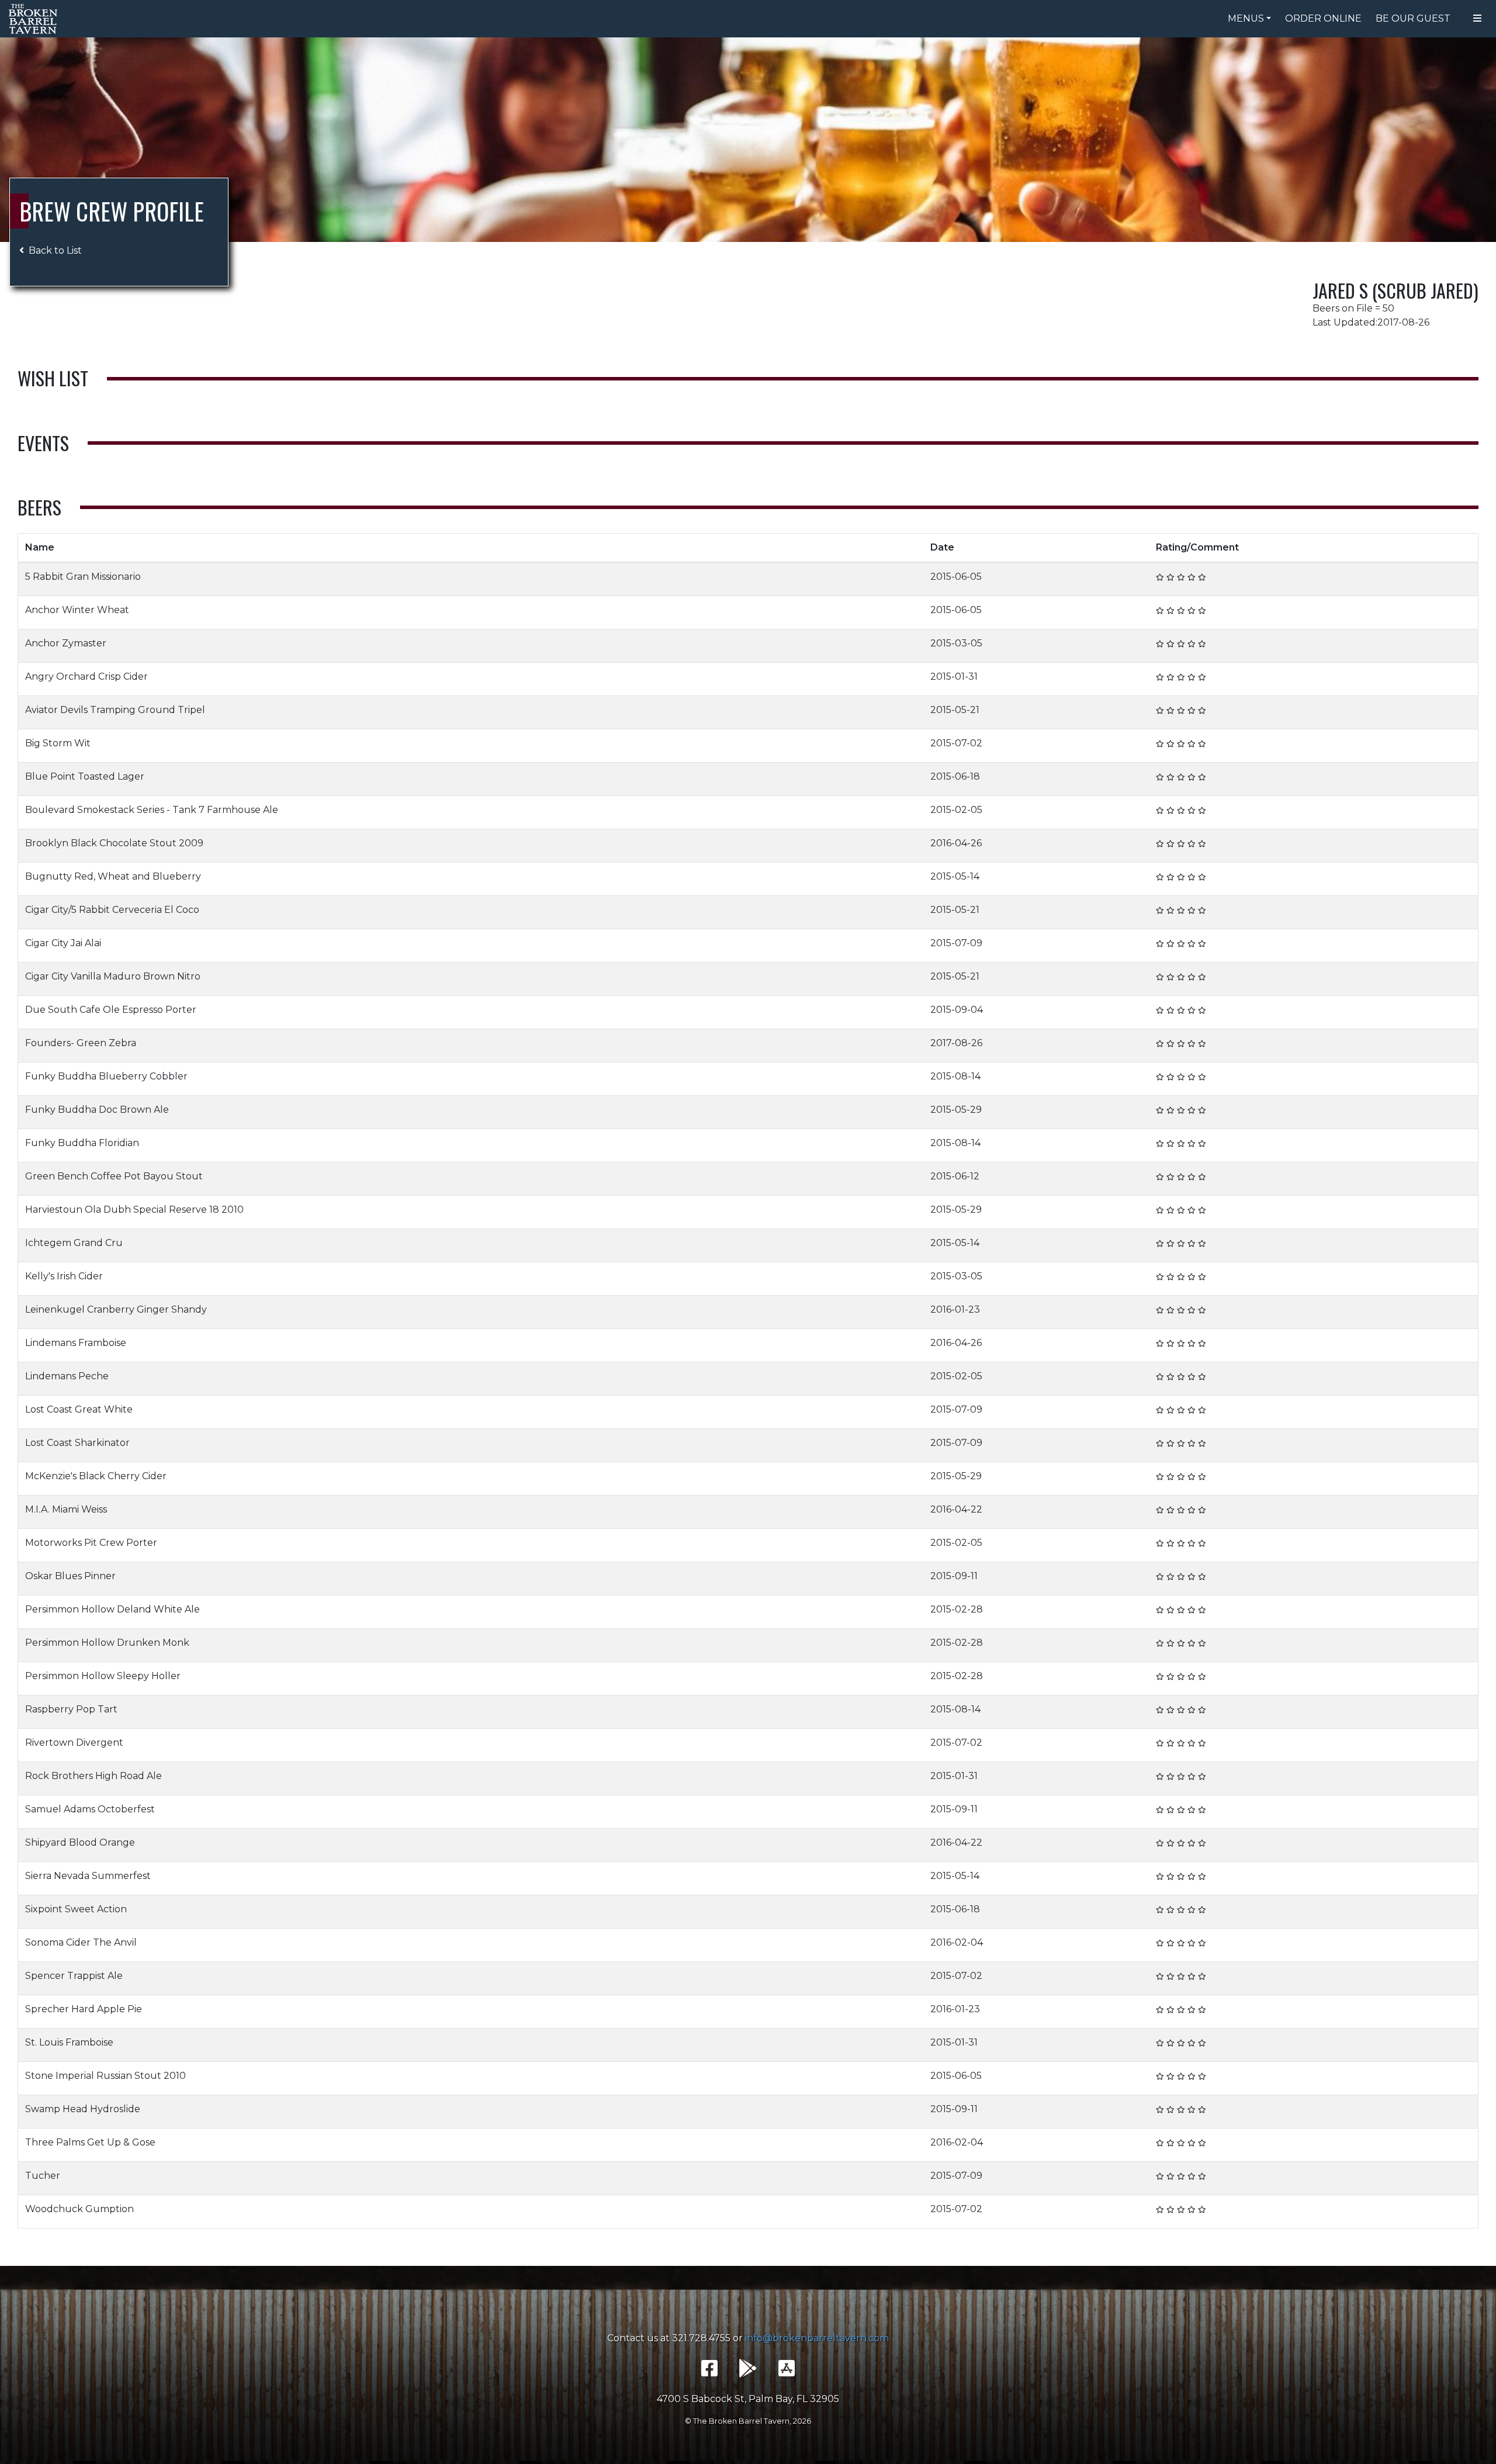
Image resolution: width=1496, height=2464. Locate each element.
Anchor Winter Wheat (77, 610)
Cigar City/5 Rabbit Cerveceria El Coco (112, 910)
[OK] (1171, 577)
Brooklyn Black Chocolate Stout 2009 (114, 843)
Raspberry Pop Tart (71, 1709)
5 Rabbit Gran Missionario (83, 577)
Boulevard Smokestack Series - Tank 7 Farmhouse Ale (152, 810)
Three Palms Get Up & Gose (90, 2142)
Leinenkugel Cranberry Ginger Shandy (116, 1309)
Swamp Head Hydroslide (83, 2109)
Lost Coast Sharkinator (77, 1443)
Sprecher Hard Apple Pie (84, 2009)
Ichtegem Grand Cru (74, 1243)
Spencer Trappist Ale (74, 1976)
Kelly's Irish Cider (64, 1276)
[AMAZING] (1202, 577)
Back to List (55, 250)
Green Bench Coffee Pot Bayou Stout (114, 1176)
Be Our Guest (1413, 18)
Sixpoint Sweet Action (76, 1909)
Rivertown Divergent (74, 1743)
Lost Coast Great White (79, 1409)
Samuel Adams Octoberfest (90, 1809)
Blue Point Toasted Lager (85, 776)
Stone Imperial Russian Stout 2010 (105, 2076)
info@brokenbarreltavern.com (817, 2338)
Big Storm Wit (58, 743)
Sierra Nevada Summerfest (88, 1876)
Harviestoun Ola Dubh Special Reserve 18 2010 (134, 1209)
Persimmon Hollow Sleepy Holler (103, 1676)
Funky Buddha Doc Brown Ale (97, 1110)
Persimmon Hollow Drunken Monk (107, 1643)
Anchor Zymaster (66, 643)
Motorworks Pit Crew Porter (91, 1543)
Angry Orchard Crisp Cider (86, 676)
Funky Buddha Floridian (82, 1143)
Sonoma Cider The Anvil (81, 1942)
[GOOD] (1181, 577)
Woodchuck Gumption (79, 2209)
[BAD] (1160, 577)
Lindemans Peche (67, 1376)
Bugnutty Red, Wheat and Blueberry (113, 876)
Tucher (43, 2176)
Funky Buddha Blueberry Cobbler (106, 1076)
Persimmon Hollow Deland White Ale (112, 1609)
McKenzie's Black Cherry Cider (96, 1476)
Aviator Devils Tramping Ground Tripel (115, 710)
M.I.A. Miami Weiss (66, 1509)
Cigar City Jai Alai (63, 943)
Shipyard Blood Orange (80, 1842)
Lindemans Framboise (76, 1343)
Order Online (1323, 18)
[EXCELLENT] (1192, 577)
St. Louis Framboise (69, 2042)
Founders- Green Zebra (81, 1043)
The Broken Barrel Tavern (35, 19)
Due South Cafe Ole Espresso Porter (111, 1010)
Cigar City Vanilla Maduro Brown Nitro (113, 976)
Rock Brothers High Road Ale (93, 1776)
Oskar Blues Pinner (70, 1576)
